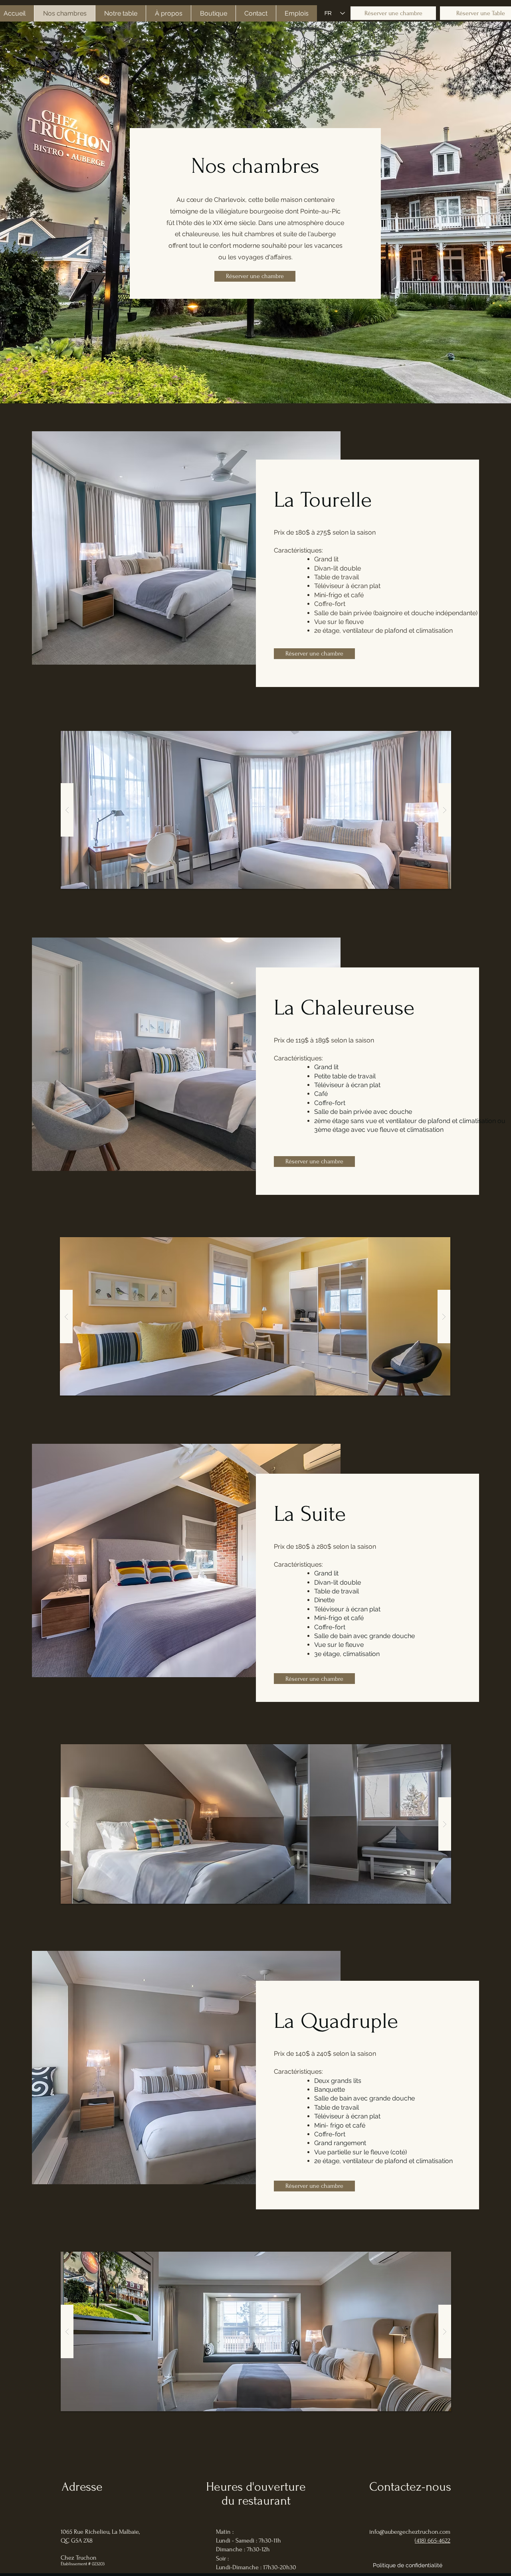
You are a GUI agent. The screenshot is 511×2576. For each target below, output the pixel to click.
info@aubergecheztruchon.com (410, 2532)
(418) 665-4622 (433, 2540)
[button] (256, 810)
